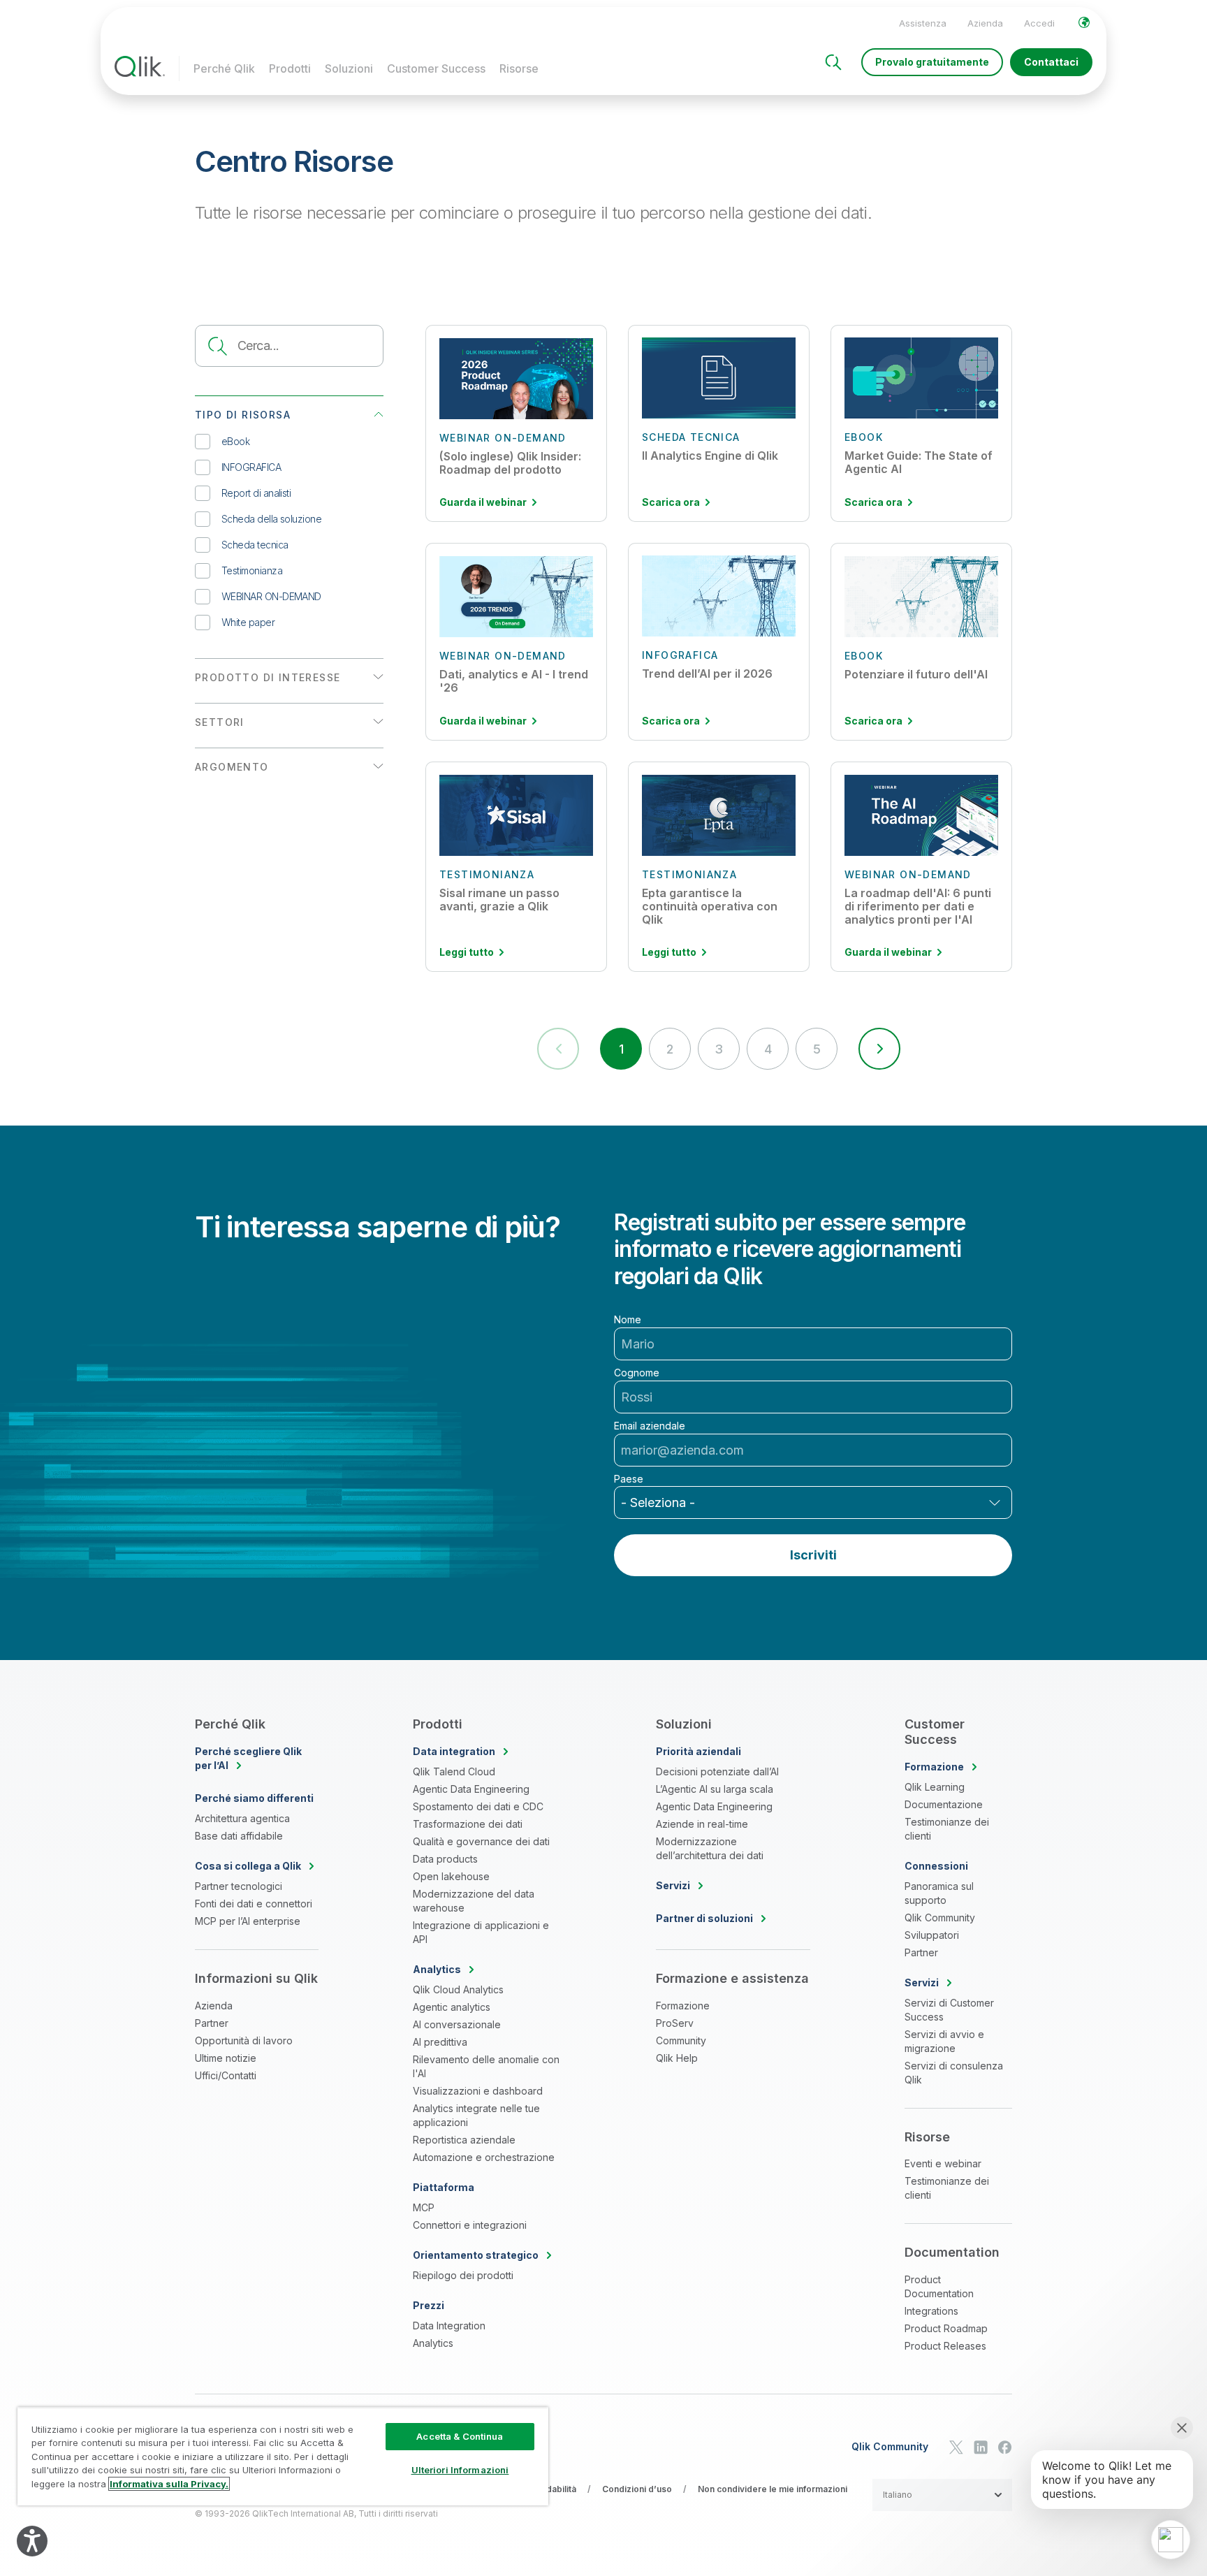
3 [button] (718, 1049)
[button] (879, 1049)
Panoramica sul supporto (939, 1893)
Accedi (1039, 23)
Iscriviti (813, 1555)
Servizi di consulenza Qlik (954, 2073)
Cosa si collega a (248, 1866)
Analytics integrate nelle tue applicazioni (476, 2115)
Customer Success (436, 68)
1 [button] (621, 1049)
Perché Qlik (224, 68)
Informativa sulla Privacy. (169, 2484)
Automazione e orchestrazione (484, 2157)
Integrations (931, 2311)
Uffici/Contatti (226, 2075)
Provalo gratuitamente (932, 62)
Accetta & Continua (460, 2436)
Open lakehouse (451, 1876)
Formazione (683, 2006)
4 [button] (768, 1049)
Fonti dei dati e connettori (254, 1904)
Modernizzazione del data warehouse (474, 1901)
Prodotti (290, 68)
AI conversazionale (457, 2024)
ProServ (675, 2023)
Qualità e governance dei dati (481, 1841)
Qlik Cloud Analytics (458, 1989)
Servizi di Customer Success (949, 2010)
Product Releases (945, 2346)
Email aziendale (650, 1426)
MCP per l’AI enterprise (248, 1921)
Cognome (637, 1373)
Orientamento (476, 2255)
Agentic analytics (452, 2007)
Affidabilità (554, 2489)
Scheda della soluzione (271, 519)
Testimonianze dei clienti (947, 1829)
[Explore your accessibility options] (32, 2541)
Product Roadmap (946, 2328)
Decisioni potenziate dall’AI (717, 1771)
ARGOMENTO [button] (232, 767)
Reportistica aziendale (464, 2140)
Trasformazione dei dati (468, 1824)
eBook (235, 441)
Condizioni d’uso (637, 2489)
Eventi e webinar (943, 2163)
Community (681, 2040)
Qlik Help (677, 2058)
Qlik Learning (935, 1787)
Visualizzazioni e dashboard (478, 2091)
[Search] (833, 62)
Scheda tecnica (255, 545)
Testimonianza (252, 570)
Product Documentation (939, 2286)
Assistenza (923, 23)
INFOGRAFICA (251, 467)
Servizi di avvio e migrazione (944, 2041)
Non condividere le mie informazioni (773, 2489)
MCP (424, 2207)
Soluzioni (349, 68)
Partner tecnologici (239, 1886)
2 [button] (670, 1049)
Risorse (519, 68)
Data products (445, 1859)
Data (454, 1751)
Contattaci (1051, 62)
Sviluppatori (932, 1935)
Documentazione (944, 1804)
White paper (248, 622)
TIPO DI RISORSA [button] (243, 415)
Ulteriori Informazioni (460, 2470)
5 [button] (817, 1049)
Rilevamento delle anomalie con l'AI (486, 2066)
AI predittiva (440, 2042)
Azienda (985, 23)
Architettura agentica (242, 1818)
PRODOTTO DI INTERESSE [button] (268, 677)
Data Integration (449, 2326)
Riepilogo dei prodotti (463, 2275)
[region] (283, 2456)
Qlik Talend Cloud (454, 1771)
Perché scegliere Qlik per (248, 1758)
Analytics (433, 2343)
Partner (212, 2023)
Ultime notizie (226, 2058)
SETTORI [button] (220, 722)
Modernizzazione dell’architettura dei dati (710, 1848)
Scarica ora (671, 502)
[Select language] (1084, 22)
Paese (629, 1479)
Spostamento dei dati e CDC (478, 1806)
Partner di (704, 1918)
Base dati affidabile (239, 1836)
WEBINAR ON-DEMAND (271, 596)
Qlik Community (940, 1918)
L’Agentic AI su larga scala (715, 1789)
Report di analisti (256, 493)
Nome (628, 1320)
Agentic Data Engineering (471, 1789)
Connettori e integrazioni (470, 2225)
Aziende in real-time (702, 1824)
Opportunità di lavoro (244, 2040)
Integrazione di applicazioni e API (481, 1932)
